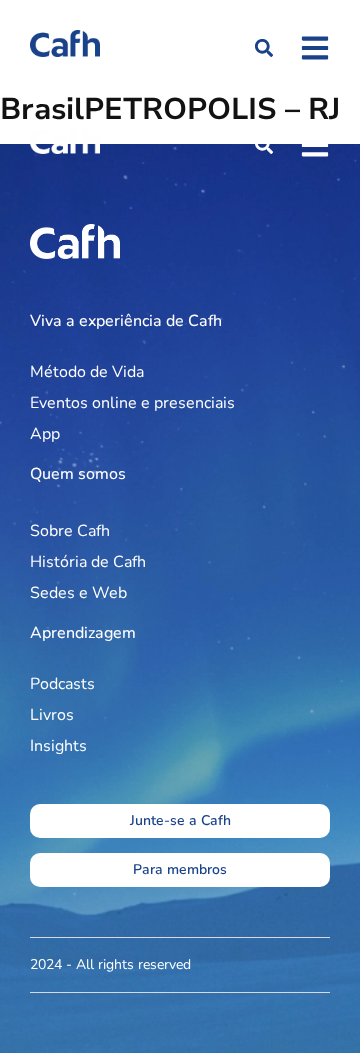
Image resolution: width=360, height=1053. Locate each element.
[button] (263, 48)
